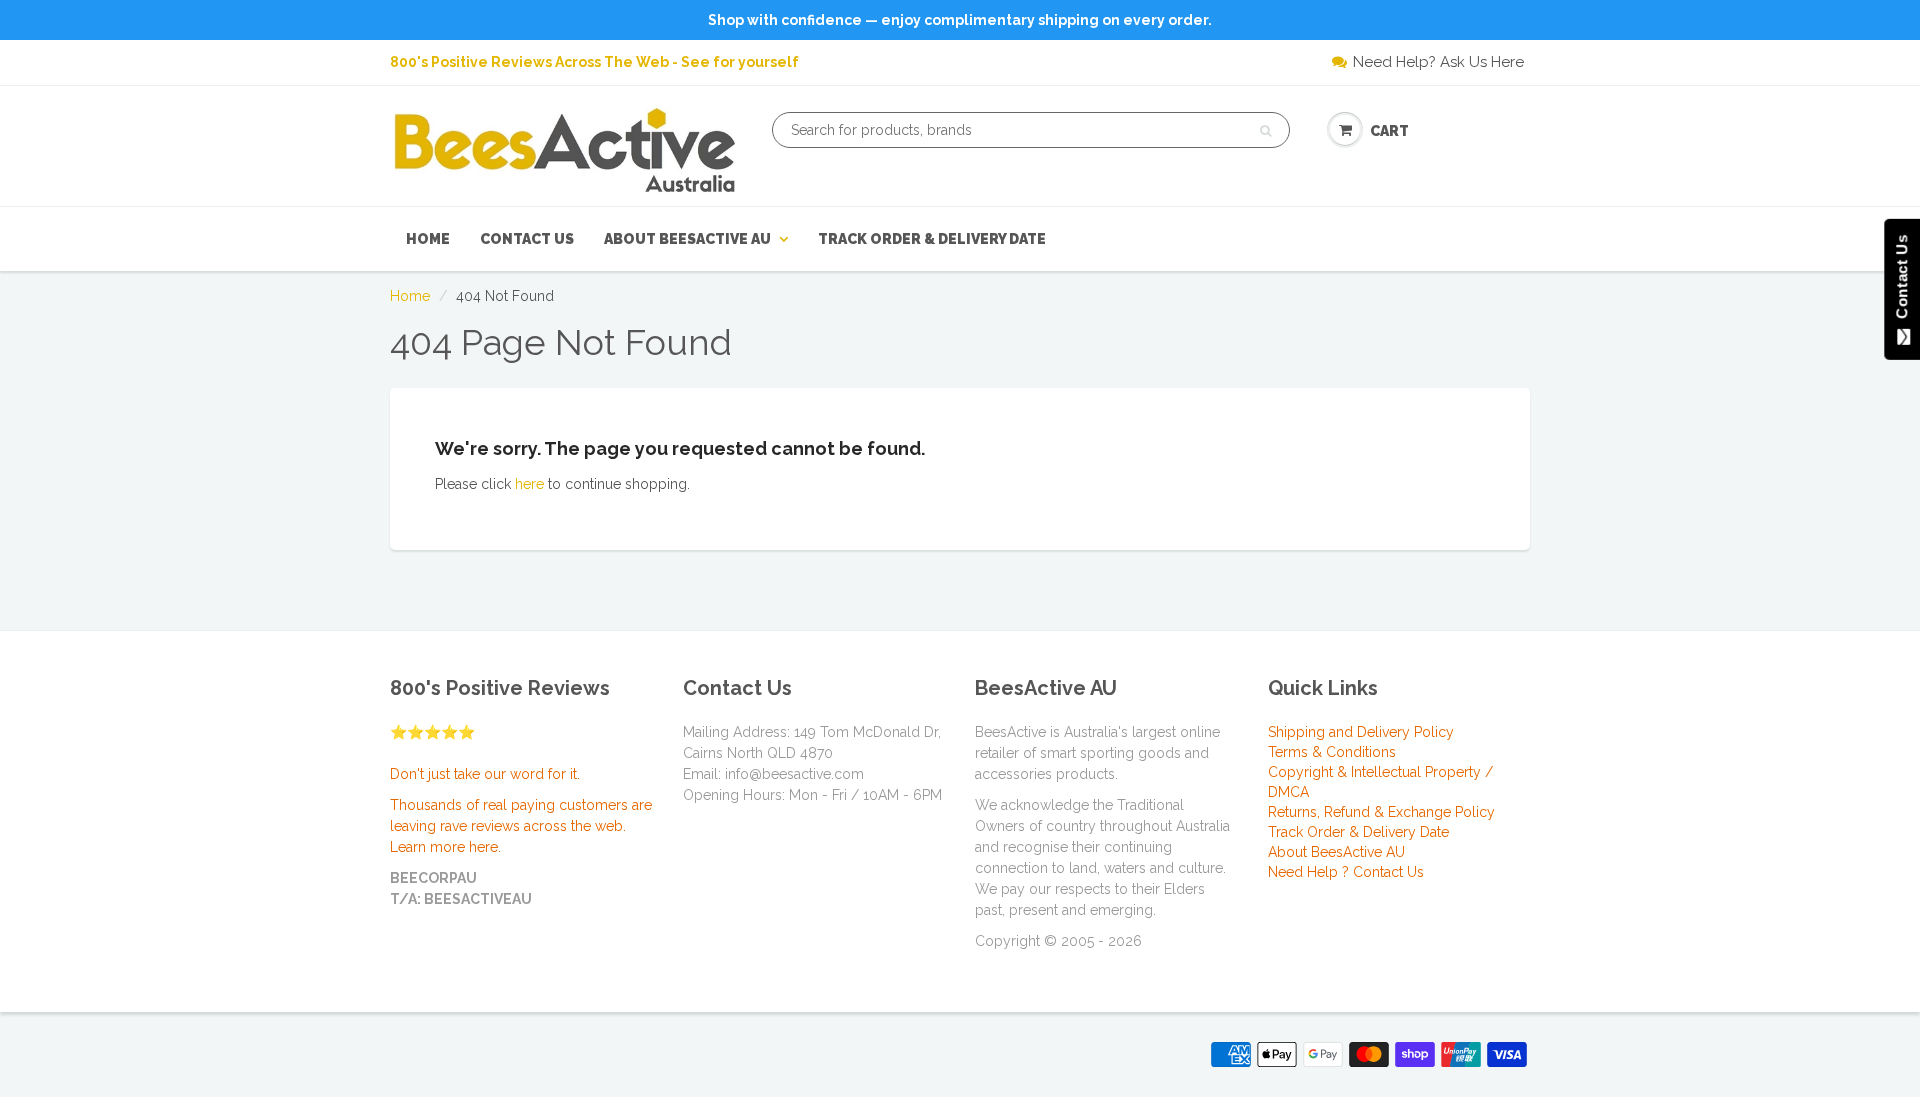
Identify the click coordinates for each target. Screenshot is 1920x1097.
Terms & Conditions (1332, 752)
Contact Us (527, 239)
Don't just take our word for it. (485, 774)
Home (428, 239)
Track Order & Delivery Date (932, 239)
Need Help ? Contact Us (1346, 872)
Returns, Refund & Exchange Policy (1381, 812)
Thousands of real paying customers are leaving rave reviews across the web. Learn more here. (521, 826)
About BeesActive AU (687, 239)
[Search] (1265, 131)
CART (1389, 131)
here (529, 484)
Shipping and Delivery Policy (1361, 732)
